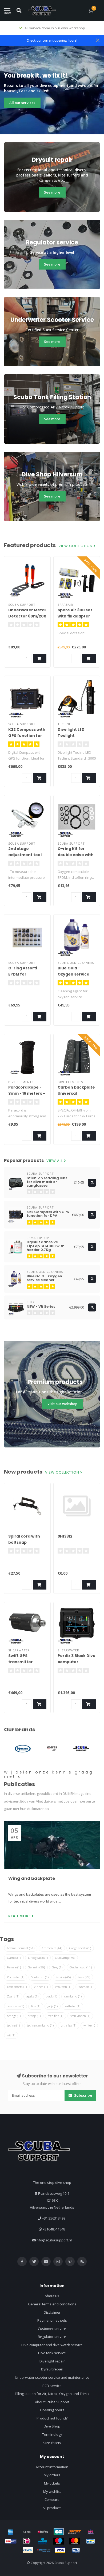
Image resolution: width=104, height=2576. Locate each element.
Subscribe (83, 2095)
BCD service (52, 2386)
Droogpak (38, 1958)
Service (63, 1977)
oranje (34, 2016)
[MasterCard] (75, 2541)
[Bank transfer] (27, 2532)
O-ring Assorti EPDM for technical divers (25, 974)
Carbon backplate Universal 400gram (76, 1093)
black (51, 1996)
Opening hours (52, 2410)
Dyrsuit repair (52, 2369)
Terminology (52, 2434)
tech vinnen (80, 2016)
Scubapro (40, 1977)
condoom (15, 2006)
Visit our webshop (62, 1404)
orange (14, 2016)
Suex (84, 1977)
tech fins (55, 2016)
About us (52, 2296)
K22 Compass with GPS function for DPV (27, 736)
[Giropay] (11, 2541)
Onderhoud (81, 1967)
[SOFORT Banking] (75, 2532)
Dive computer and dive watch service (52, 2345)
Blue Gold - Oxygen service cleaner (73, 974)
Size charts (52, 2443)
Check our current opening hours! (52, 40)
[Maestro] (59, 2541)
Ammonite (52, 1948)
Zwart (13, 1996)
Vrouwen (63, 1987)
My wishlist (52, 2491)
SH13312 (65, 1536)
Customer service (52, 2329)
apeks (32, 1996)
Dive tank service (52, 2353)
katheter (73, 2006)
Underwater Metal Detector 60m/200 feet (27, 616)
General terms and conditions (52, 2304)
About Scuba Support (52, 2402)
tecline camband (40, 2025)
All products (52, 2508)
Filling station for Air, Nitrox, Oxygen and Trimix (52, 2394)
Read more (20, 1916)
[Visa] (60, 2550)
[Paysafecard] (44, 2550)
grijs (53, 2006)
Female (14, 1967)
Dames (14, 1958)
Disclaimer (52, 2312)
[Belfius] (43, 2532)
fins (36, 2006)
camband (73, 1996)
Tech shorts (17, 1987)
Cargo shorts (80, 1948)
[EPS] (91, 2532)
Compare (52, 2499)
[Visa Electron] (76, 2550)
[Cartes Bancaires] (59, 2532)
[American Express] (11, 2532)
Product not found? (52, 2418)
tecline (13, 2025)
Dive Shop (52, 2426)
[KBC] (43, 2541)
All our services (22, 103)
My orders (52, 2475)
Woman (86, 1987)
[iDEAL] (27, 2541)
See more (52, 192)
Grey (57, 1967)
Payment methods (52, 2320)
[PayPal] (28, 2550)
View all (55, 1161)
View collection (76, 546)
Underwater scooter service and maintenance (52, 2377)
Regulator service (52, 2337)
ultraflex (69, 2025)
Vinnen (41, 1987)
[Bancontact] (91, 2541)
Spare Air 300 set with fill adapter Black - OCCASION (76, 616)
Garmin (36, 1967)
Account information (52, 2467)
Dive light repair (52, 2361)
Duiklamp (65, 1958)
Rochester (16, 1977)
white (89, 2025)
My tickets (52, 2483)
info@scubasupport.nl (54, 2240)
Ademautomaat (21, 1948)
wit (11, 2035)
